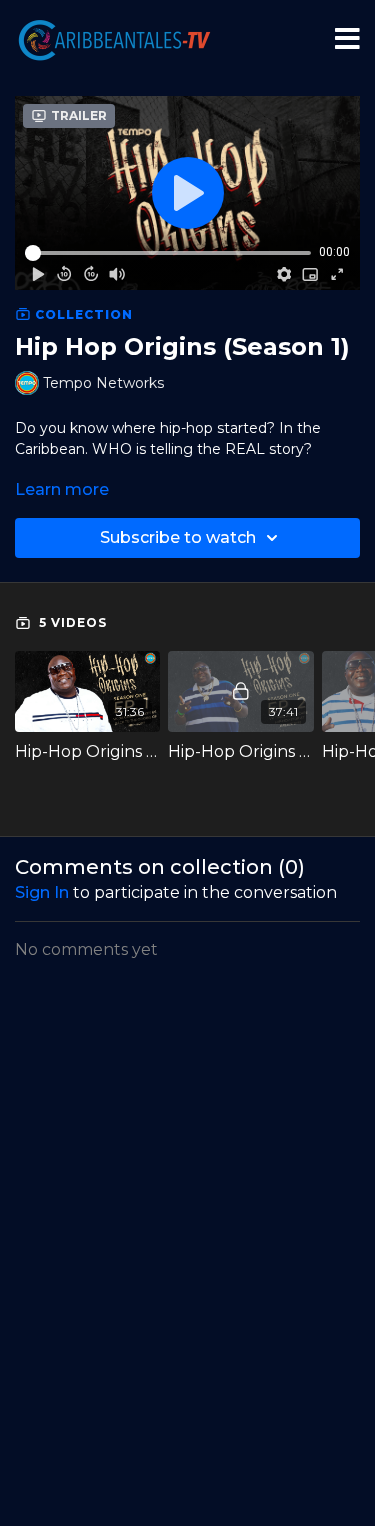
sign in (42, 892)
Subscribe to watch (178, 537)
